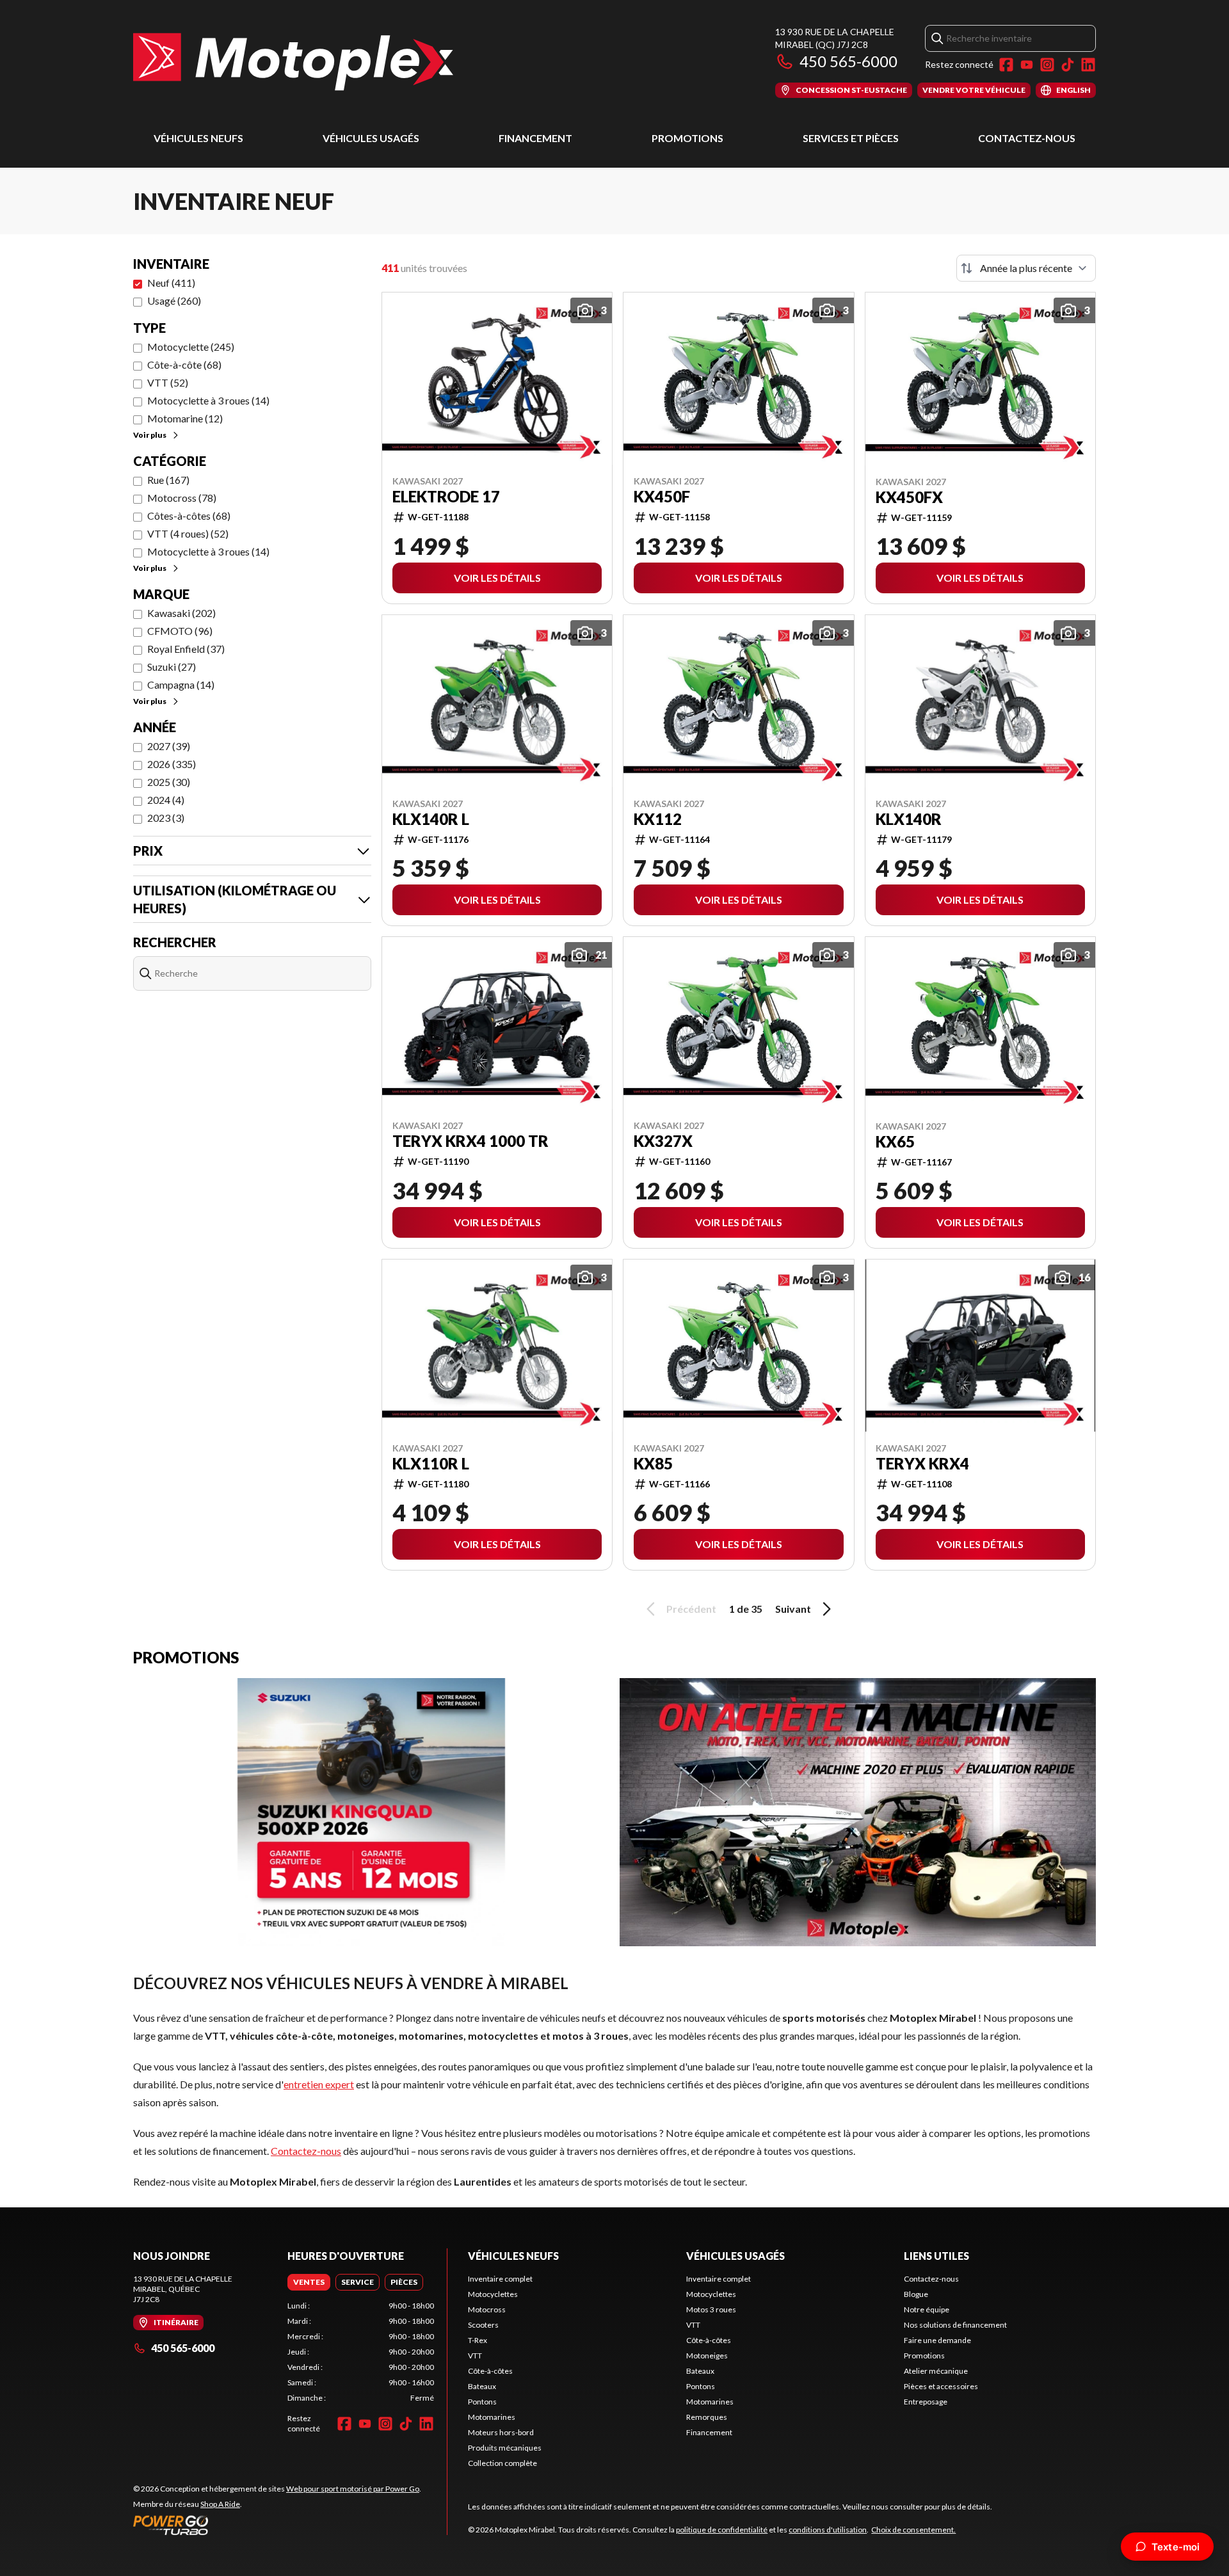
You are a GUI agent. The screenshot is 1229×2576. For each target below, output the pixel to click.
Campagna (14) (181, 684)
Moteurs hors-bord (501, 2432)
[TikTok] (1068, 65)
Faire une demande (937, 2340)
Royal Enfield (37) (186, 649)
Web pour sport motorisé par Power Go (353, 2489)
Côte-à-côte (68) (184, 364)
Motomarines (492, 2417)
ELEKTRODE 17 (446, 497)
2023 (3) (166, 818)
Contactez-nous (1027, 138)
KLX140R (909, 819)
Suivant (793, 1609)
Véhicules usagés (371, 138)
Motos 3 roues (711, 2309)
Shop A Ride (220, 2504)
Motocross (487, 2309)
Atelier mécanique (936, 2371)
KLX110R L (431, 1464)
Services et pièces (851, 138)
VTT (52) (168, 382)
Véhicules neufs (198, 138)
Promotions (687, 138)
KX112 (658, 819)
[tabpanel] (361, 2352)
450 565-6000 (848, 61)
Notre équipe (927, 2309)
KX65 (895, 1142)
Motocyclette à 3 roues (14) (208, 400)
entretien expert (319, 2084)
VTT (475, 2356)
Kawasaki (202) (181, 613)
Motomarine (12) (185, 418)
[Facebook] (1006, 65)
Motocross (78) (182, 498)
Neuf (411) (171, 283)
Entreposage (926, 2402)
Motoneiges (707, 2356)
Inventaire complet (500, 2279)
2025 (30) (169, 782)
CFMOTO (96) (180, 631)
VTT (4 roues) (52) (188, 533)
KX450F (662, 497)
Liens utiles (936, 2256)
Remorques (707, 2417)
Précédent (691, 1609)
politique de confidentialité (722, 2530)
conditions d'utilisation (828, 2530)
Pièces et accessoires (941, 2386)
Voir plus (150, 435)
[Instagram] (1047, 65)
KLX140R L (431, 819)
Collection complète (502, 2463)
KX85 (653, 1464)
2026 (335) (172, 764)
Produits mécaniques (505, 2448)
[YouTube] (1027, 65)
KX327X (663, 1141)
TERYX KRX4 (922, 1464)
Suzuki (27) (172, 667)
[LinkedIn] (1088, 65)
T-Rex (478, 2340)
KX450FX (909, 497)
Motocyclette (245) (191, 347)
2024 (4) (166, 800)
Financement (535, 138)
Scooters (483, 2325)
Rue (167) (168, 480)
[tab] (309, 2282)
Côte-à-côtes (490, 2371)
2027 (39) (169, 746)
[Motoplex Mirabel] (293, 62)
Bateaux (482, 2386)
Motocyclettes (493, 2294)
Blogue (916, 2294)
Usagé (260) (174, 300)
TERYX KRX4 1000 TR (470, 1141)
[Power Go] (277, 2525)
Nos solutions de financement (955, 2325)
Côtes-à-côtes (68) (189, 516)
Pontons (482, 2402)
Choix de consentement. (913, 2530)
